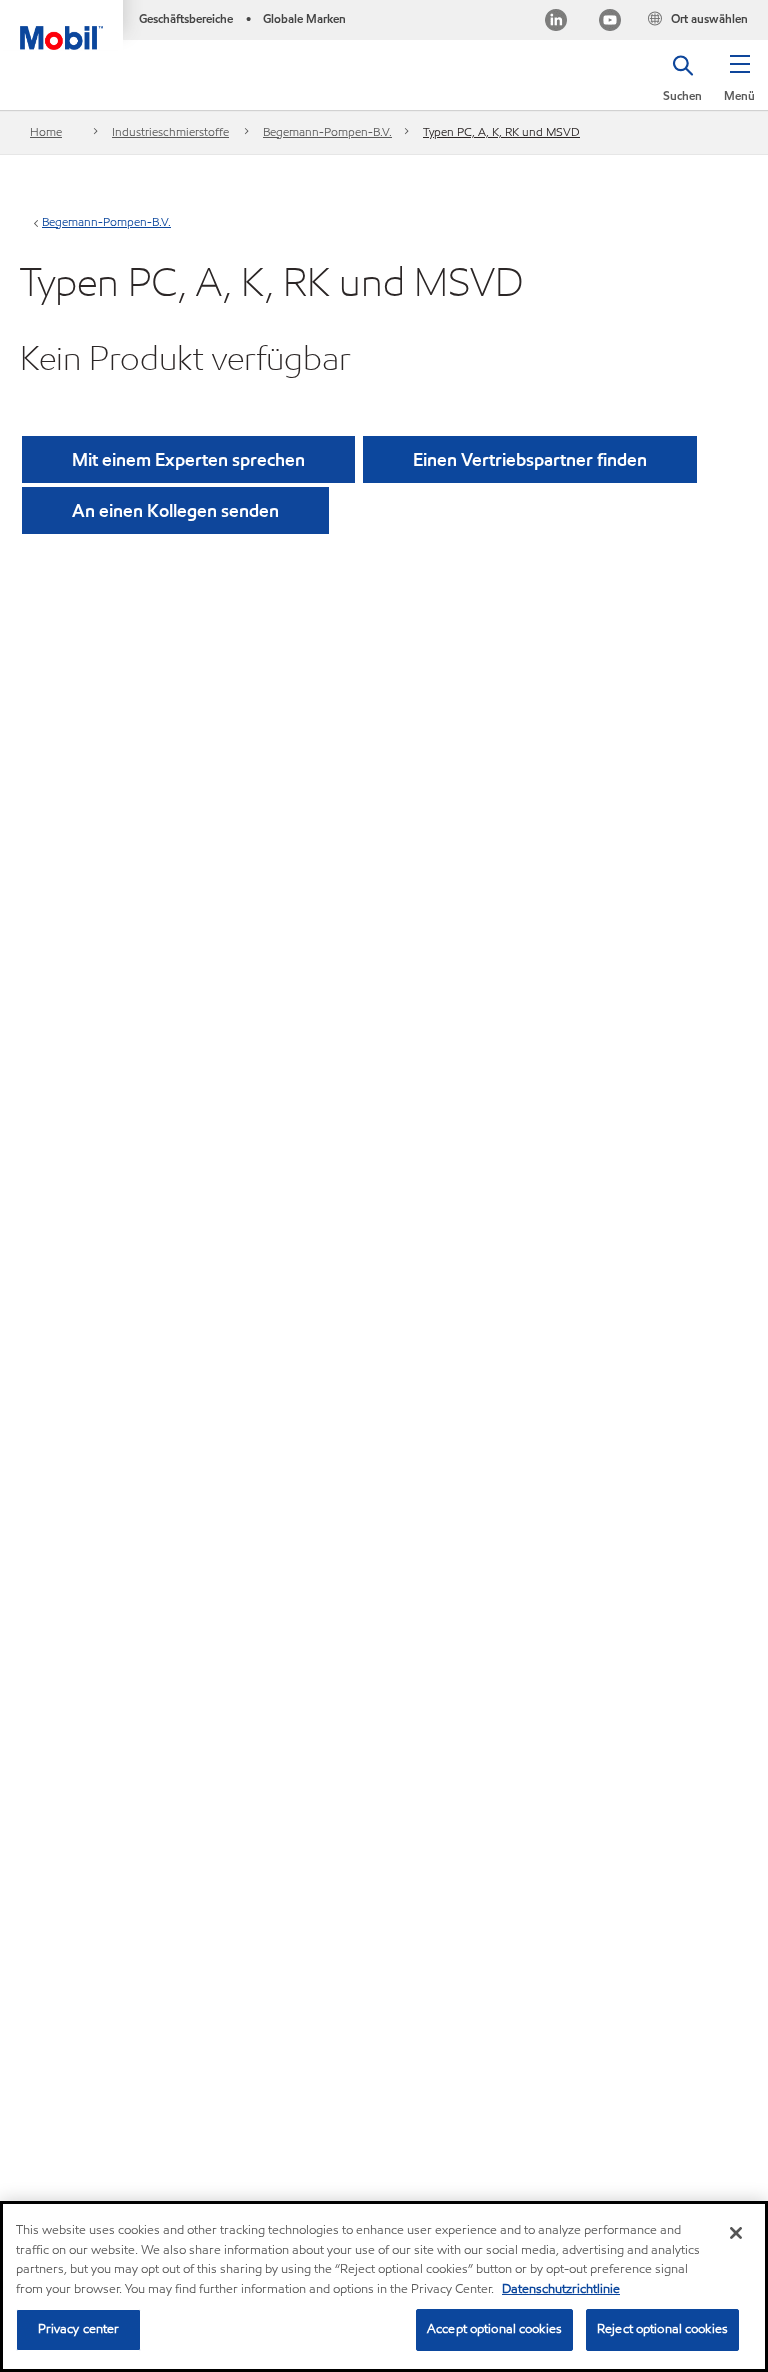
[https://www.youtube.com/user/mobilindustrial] (610, 22)
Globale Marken (304, 18)
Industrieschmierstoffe (170, 131)
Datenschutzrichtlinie (561, 2289)
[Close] (736, 2233)
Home (46, 131)
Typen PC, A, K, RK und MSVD (501, 131)
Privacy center (79, 2329)
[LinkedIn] (556, 22)
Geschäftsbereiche (186, 18)
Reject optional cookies (662, 2329)
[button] (739, 85)
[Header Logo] (61, 25)
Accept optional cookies (494, 2329)
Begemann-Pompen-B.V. (327, 131)
